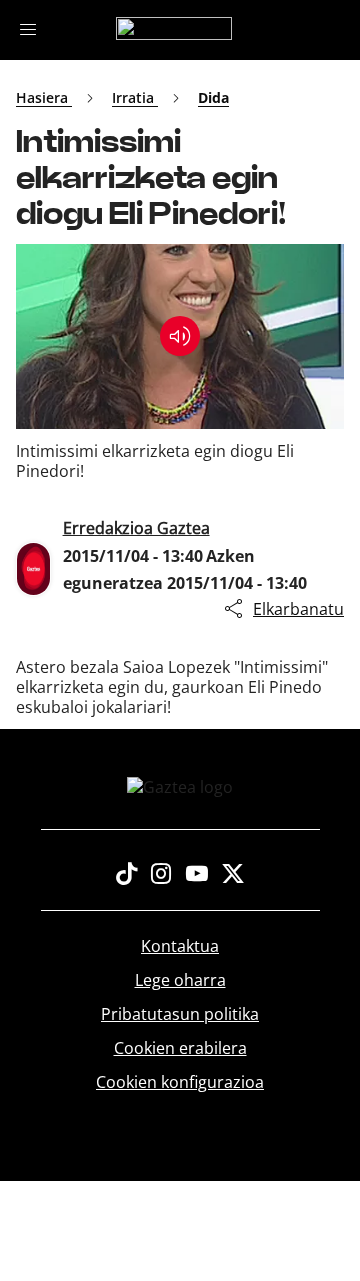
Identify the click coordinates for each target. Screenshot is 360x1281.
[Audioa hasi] (180, 336)
